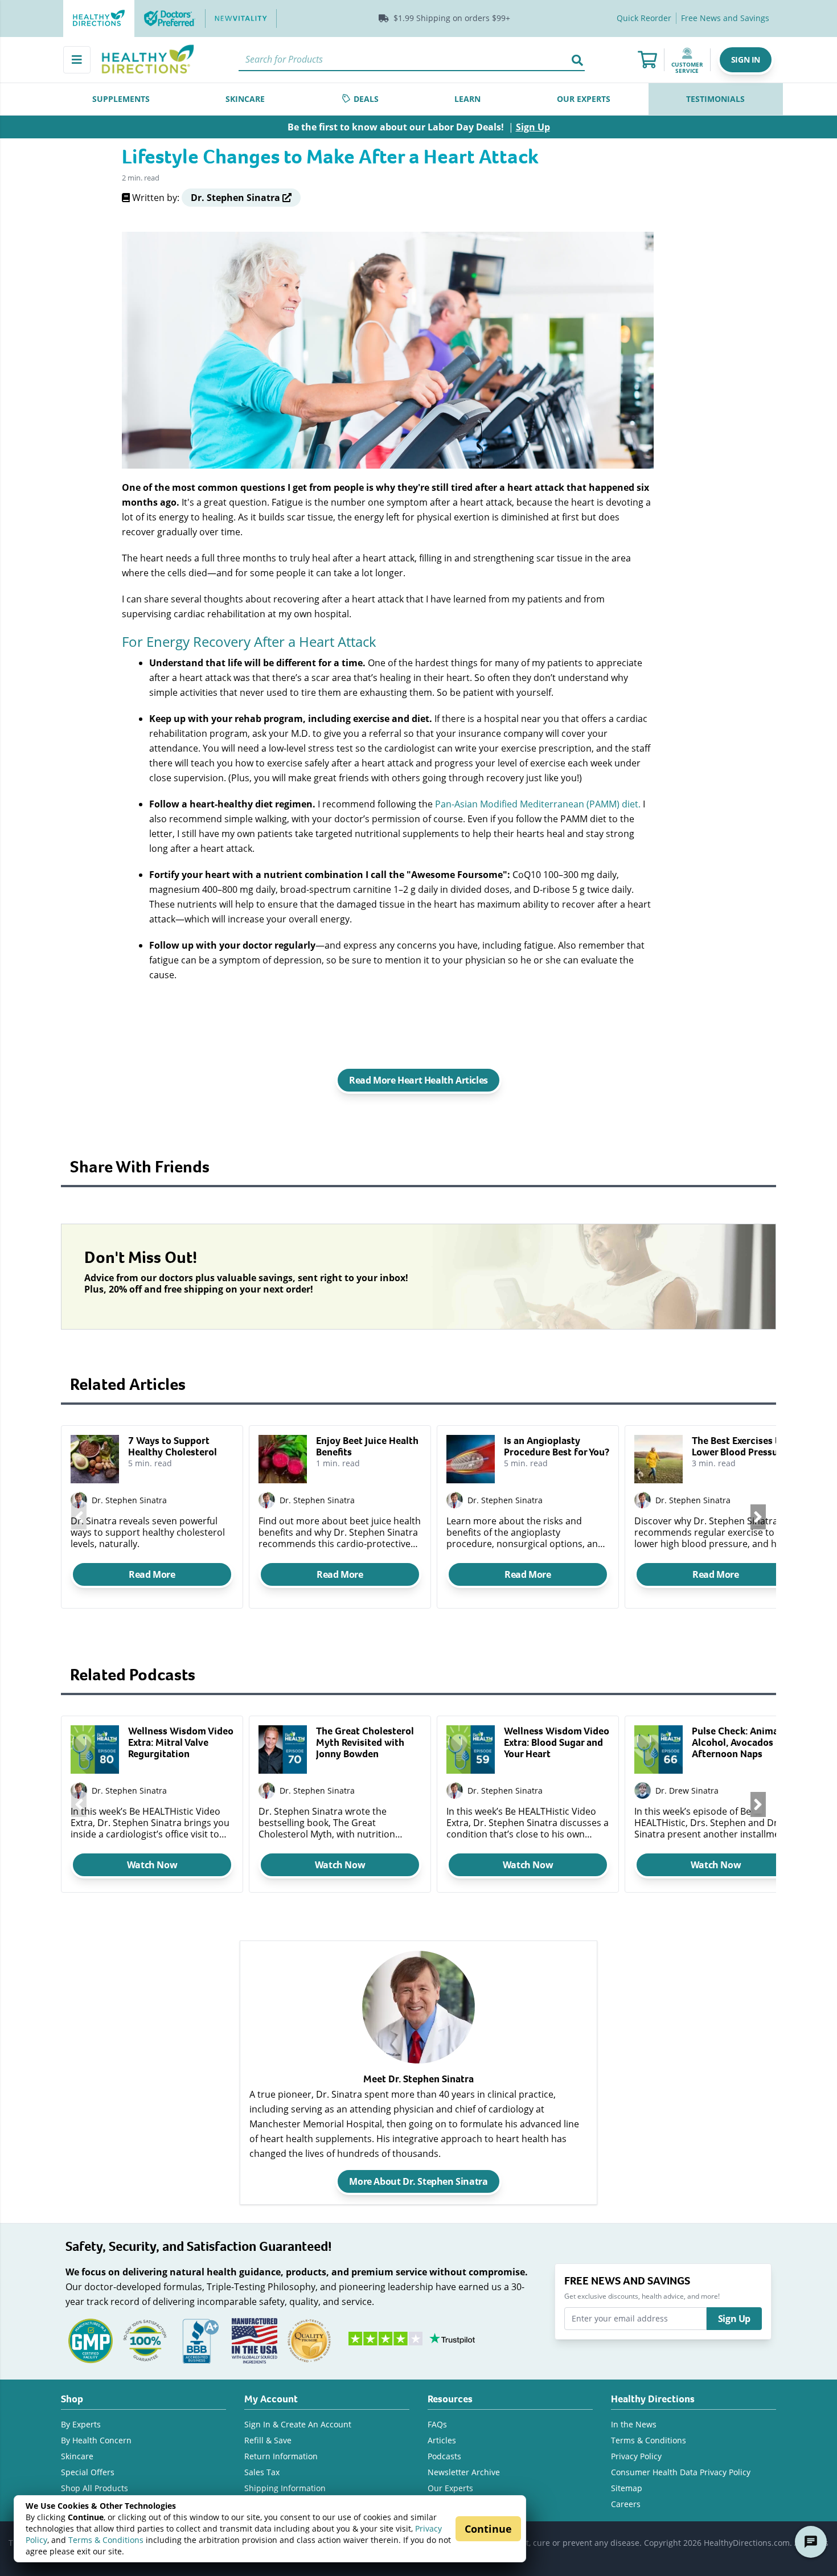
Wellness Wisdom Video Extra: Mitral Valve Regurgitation (181, 1742)
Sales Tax (262, 2472)
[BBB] (200, 2339)
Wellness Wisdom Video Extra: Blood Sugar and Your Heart (557, 1742)
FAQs (437, 2424)
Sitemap (627, 2488)
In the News (634, 2424)
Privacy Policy (636, 2456)
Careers (626, 2504)
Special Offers (88, 2472)
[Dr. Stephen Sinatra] (79, 1791)
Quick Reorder (644, 18)
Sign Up (734, 2319)
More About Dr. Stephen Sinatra (418, 2181)
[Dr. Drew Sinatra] (643, 1791)
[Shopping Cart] (647, 60)
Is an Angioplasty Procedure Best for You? (557, 1446)
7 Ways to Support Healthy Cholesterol (173, 1446)
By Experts (81, 2424)
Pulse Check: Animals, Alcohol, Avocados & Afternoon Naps (740, 1742)
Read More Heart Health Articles (419, 1080)
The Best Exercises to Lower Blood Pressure (739, 1446)
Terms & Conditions (106, 2540)
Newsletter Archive (464, 2472)
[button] (746, 60)
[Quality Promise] (309, 2339)
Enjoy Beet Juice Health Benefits (367, 1446)
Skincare (77, 2456)
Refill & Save (268, 2440)
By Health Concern (96, 2440)
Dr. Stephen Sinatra (129, 1500)
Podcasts (444, 2456)
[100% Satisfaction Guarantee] (145, 2339)
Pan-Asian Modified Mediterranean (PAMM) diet (537, 804)
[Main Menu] (77, 60)
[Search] (577, 60)
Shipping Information (285, 2488)
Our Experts (450, 2488)
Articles (442, 2440)
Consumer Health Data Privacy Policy (681, 2472)
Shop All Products (95, 2488)
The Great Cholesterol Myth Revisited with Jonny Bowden (365, 1742)
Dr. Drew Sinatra (687, 1791)
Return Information (281, 2456)
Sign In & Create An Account (298, 2424)
